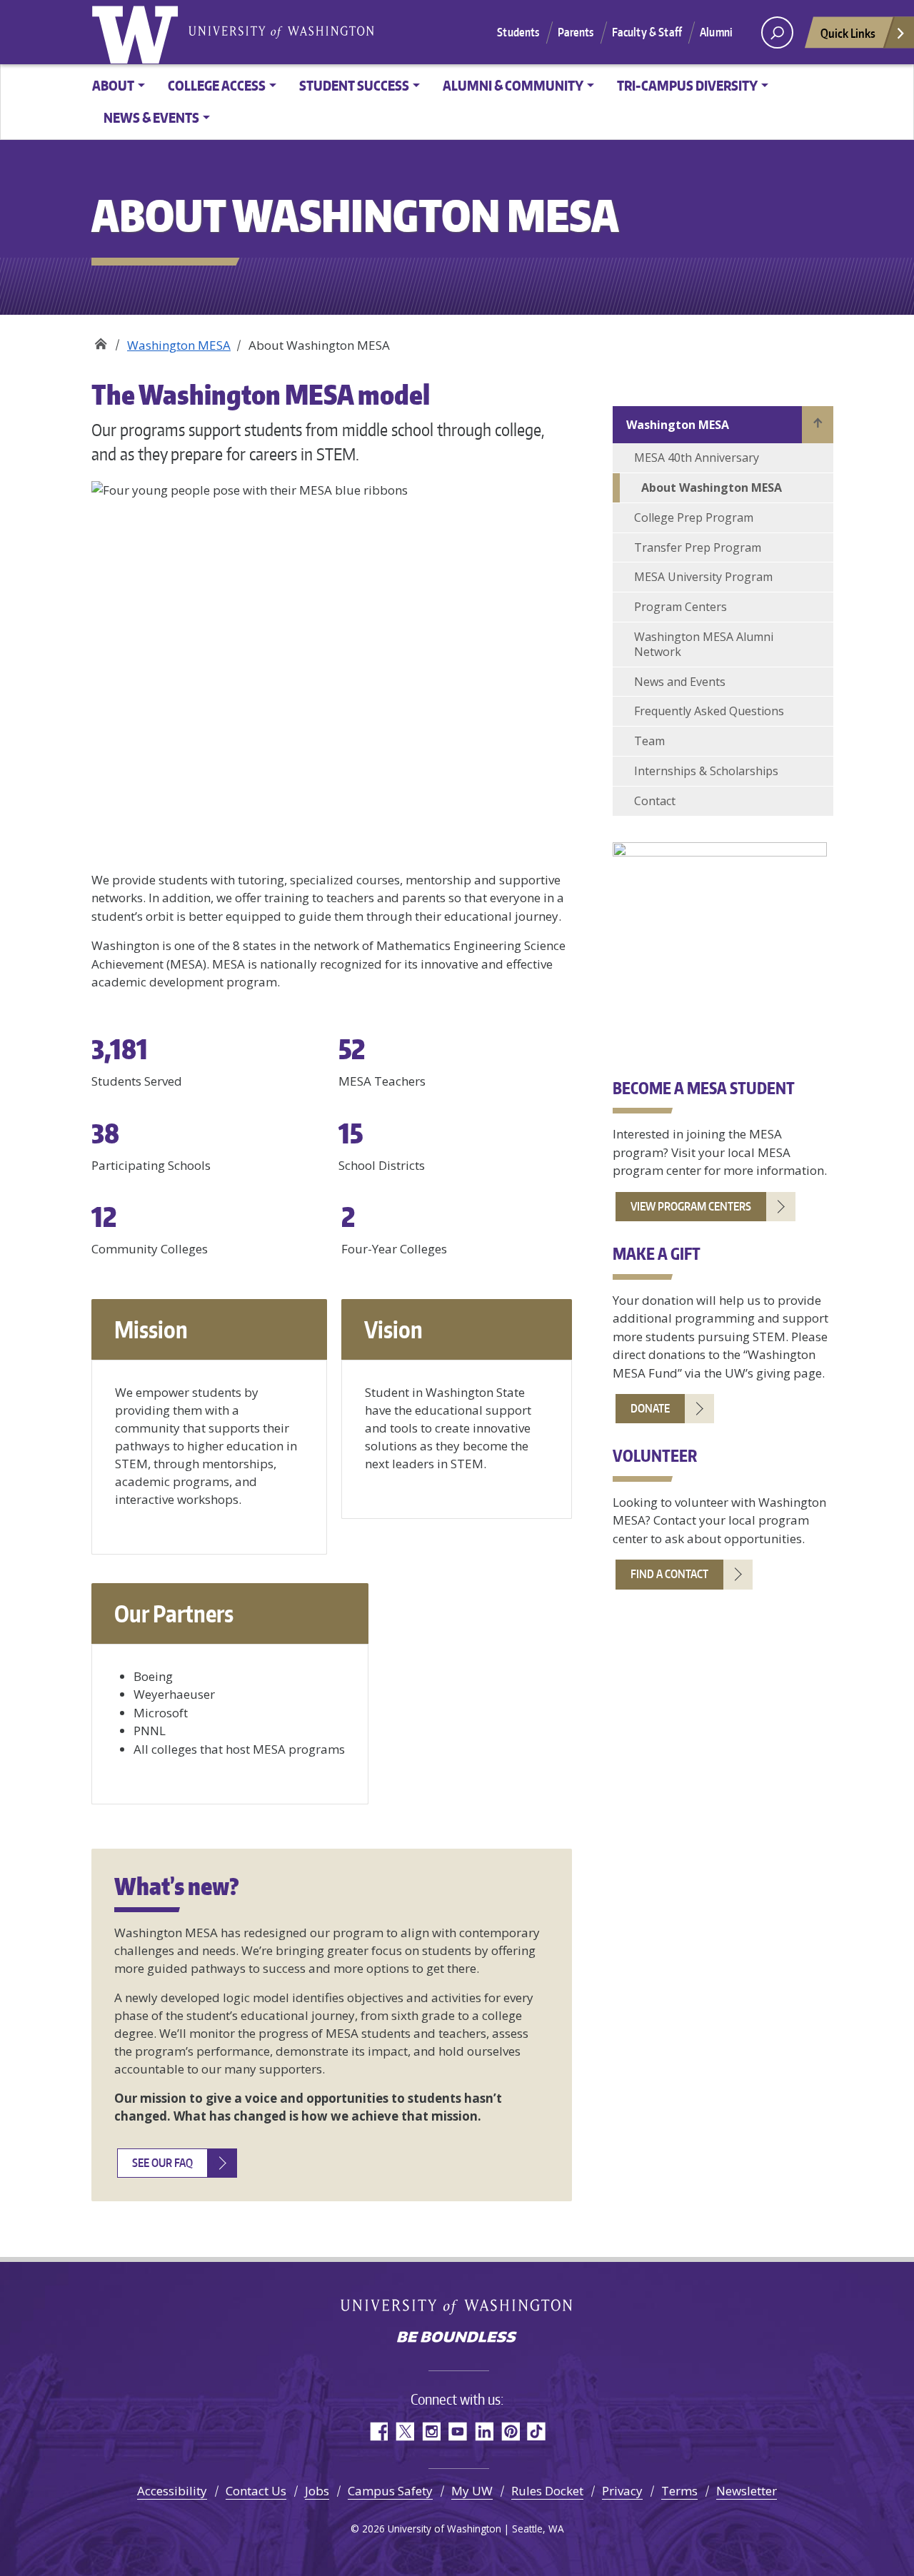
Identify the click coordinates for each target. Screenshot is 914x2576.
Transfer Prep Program (698, 547)
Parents (576, 32)
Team (649, 741)
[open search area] (777, 32)
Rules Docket (547, 2491)
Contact (655, 801)
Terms (679, 2491)
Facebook (378, 2431)
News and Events (680, 682)
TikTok (537, 2431)
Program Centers (681, 607)
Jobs (317, 2491)
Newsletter (747, 2491)
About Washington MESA (712, 488)
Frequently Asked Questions (709, 711)
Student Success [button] (354, 85)
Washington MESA (179, 345)
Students (518, 32)
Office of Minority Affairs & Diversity (100, 340)
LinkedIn (484, 2431)
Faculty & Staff (647, 32)
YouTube (457, 2431)
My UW (472, 2491)
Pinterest (510, 2431)
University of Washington (138, 32)
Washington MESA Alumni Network (704, 644)
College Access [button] (217, 85)
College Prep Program (694, 517)
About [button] (113, 85)
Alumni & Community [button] (513, 85)
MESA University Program (703, 577)
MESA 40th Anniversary (697, 458)
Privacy (622, 2491)
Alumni (716, 32)
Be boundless (457, 2338)
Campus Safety (390, 2491)
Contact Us (256, 2491)
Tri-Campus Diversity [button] (687, 85)
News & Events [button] (151, 117)
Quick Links (848, 33)
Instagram (431, 2431)
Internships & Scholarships (706, 771)
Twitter (405, 2431)
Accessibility (172, 2491)
